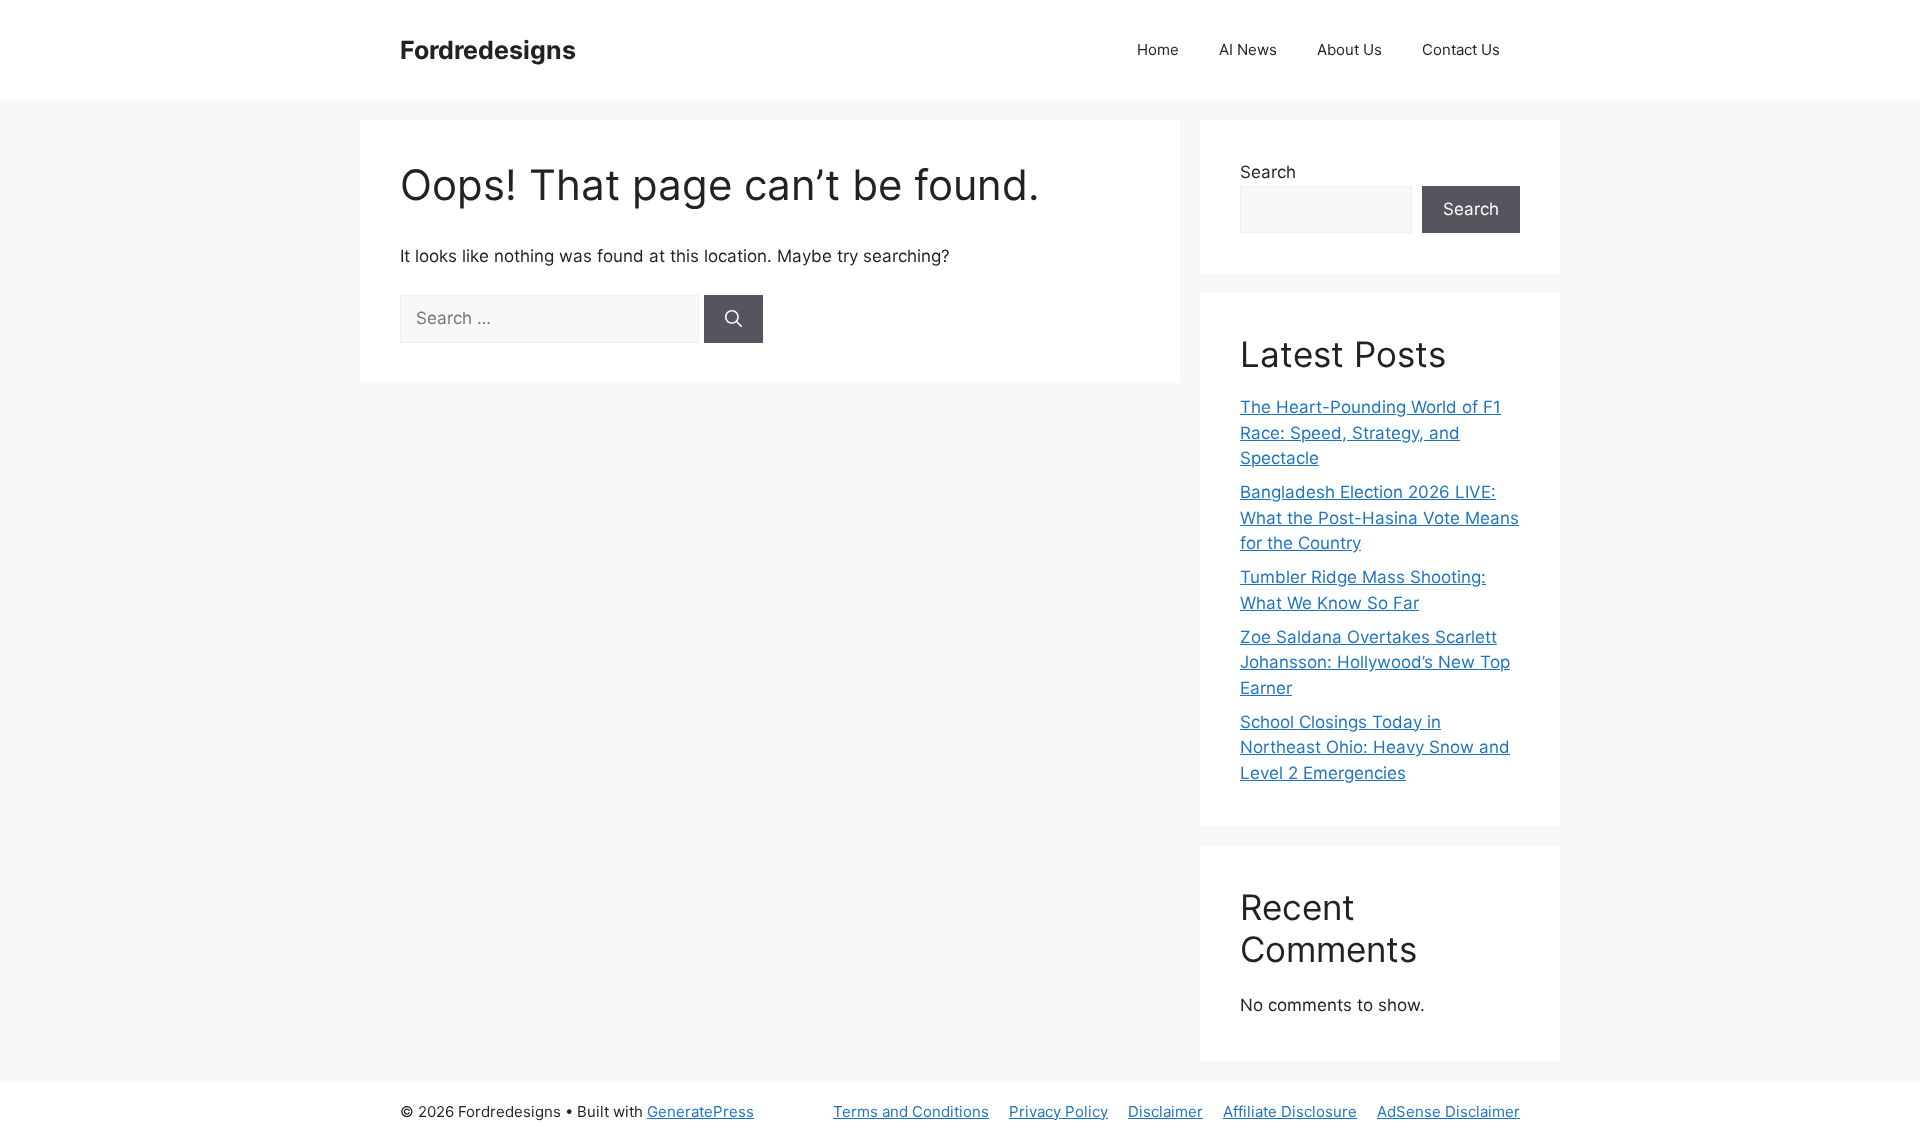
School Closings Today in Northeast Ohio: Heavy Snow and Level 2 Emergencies (1375, 747)
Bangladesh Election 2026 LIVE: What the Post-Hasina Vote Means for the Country (1379, 517)
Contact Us (1461, 49)
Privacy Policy (1058, 1111)
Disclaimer (1165, 1111)
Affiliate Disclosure (1290, 1111)
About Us (1349, 49)
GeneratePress (700, 1111)
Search (1268, 172)
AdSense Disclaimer (1448, 1111)
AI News (1248, 49)
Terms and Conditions (911, 1111)
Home (1158, 49)
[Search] (733, 319)
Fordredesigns (488, 50)
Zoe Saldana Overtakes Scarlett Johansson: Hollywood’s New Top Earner (1375, 662)
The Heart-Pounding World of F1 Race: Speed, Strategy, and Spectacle (1370, 432)
